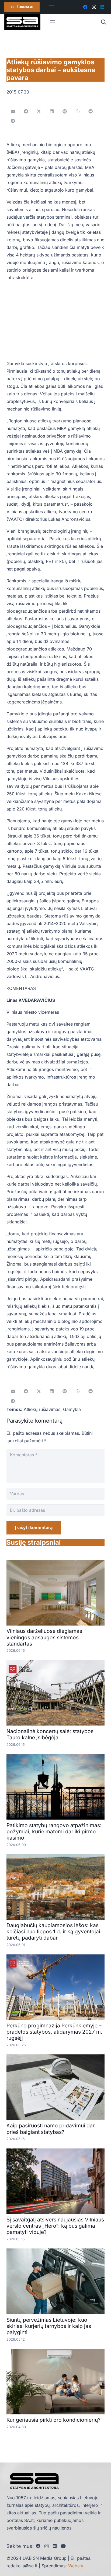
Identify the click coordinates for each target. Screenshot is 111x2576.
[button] (103, 22)
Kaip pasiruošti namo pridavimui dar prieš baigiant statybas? (51, 2129)
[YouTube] (63, 2546)
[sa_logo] (22, 22)
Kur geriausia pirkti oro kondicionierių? (53, 2420)
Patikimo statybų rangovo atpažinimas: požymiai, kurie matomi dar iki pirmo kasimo (54, 1831)
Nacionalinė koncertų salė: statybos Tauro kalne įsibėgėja (50, 1734)
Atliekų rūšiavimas (42, 1409)
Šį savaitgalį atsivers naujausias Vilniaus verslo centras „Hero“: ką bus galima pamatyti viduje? (55, 2226)
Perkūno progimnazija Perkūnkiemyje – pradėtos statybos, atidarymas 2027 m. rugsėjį (54, 2032)
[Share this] (26, 111)
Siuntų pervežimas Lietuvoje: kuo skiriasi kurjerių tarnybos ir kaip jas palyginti (49, 2326)
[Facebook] (85, 7)
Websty (76, 2566)
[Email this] (13, 111)
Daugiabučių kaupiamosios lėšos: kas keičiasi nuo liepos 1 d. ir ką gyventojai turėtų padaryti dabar (53, 1931)
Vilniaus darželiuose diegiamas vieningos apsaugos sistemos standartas (44, 1637)
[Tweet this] (39, 111)
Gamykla (72, 1409)
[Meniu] (52, 7)
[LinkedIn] (102, 7)
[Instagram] (94, 7)
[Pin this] (65, 111)
